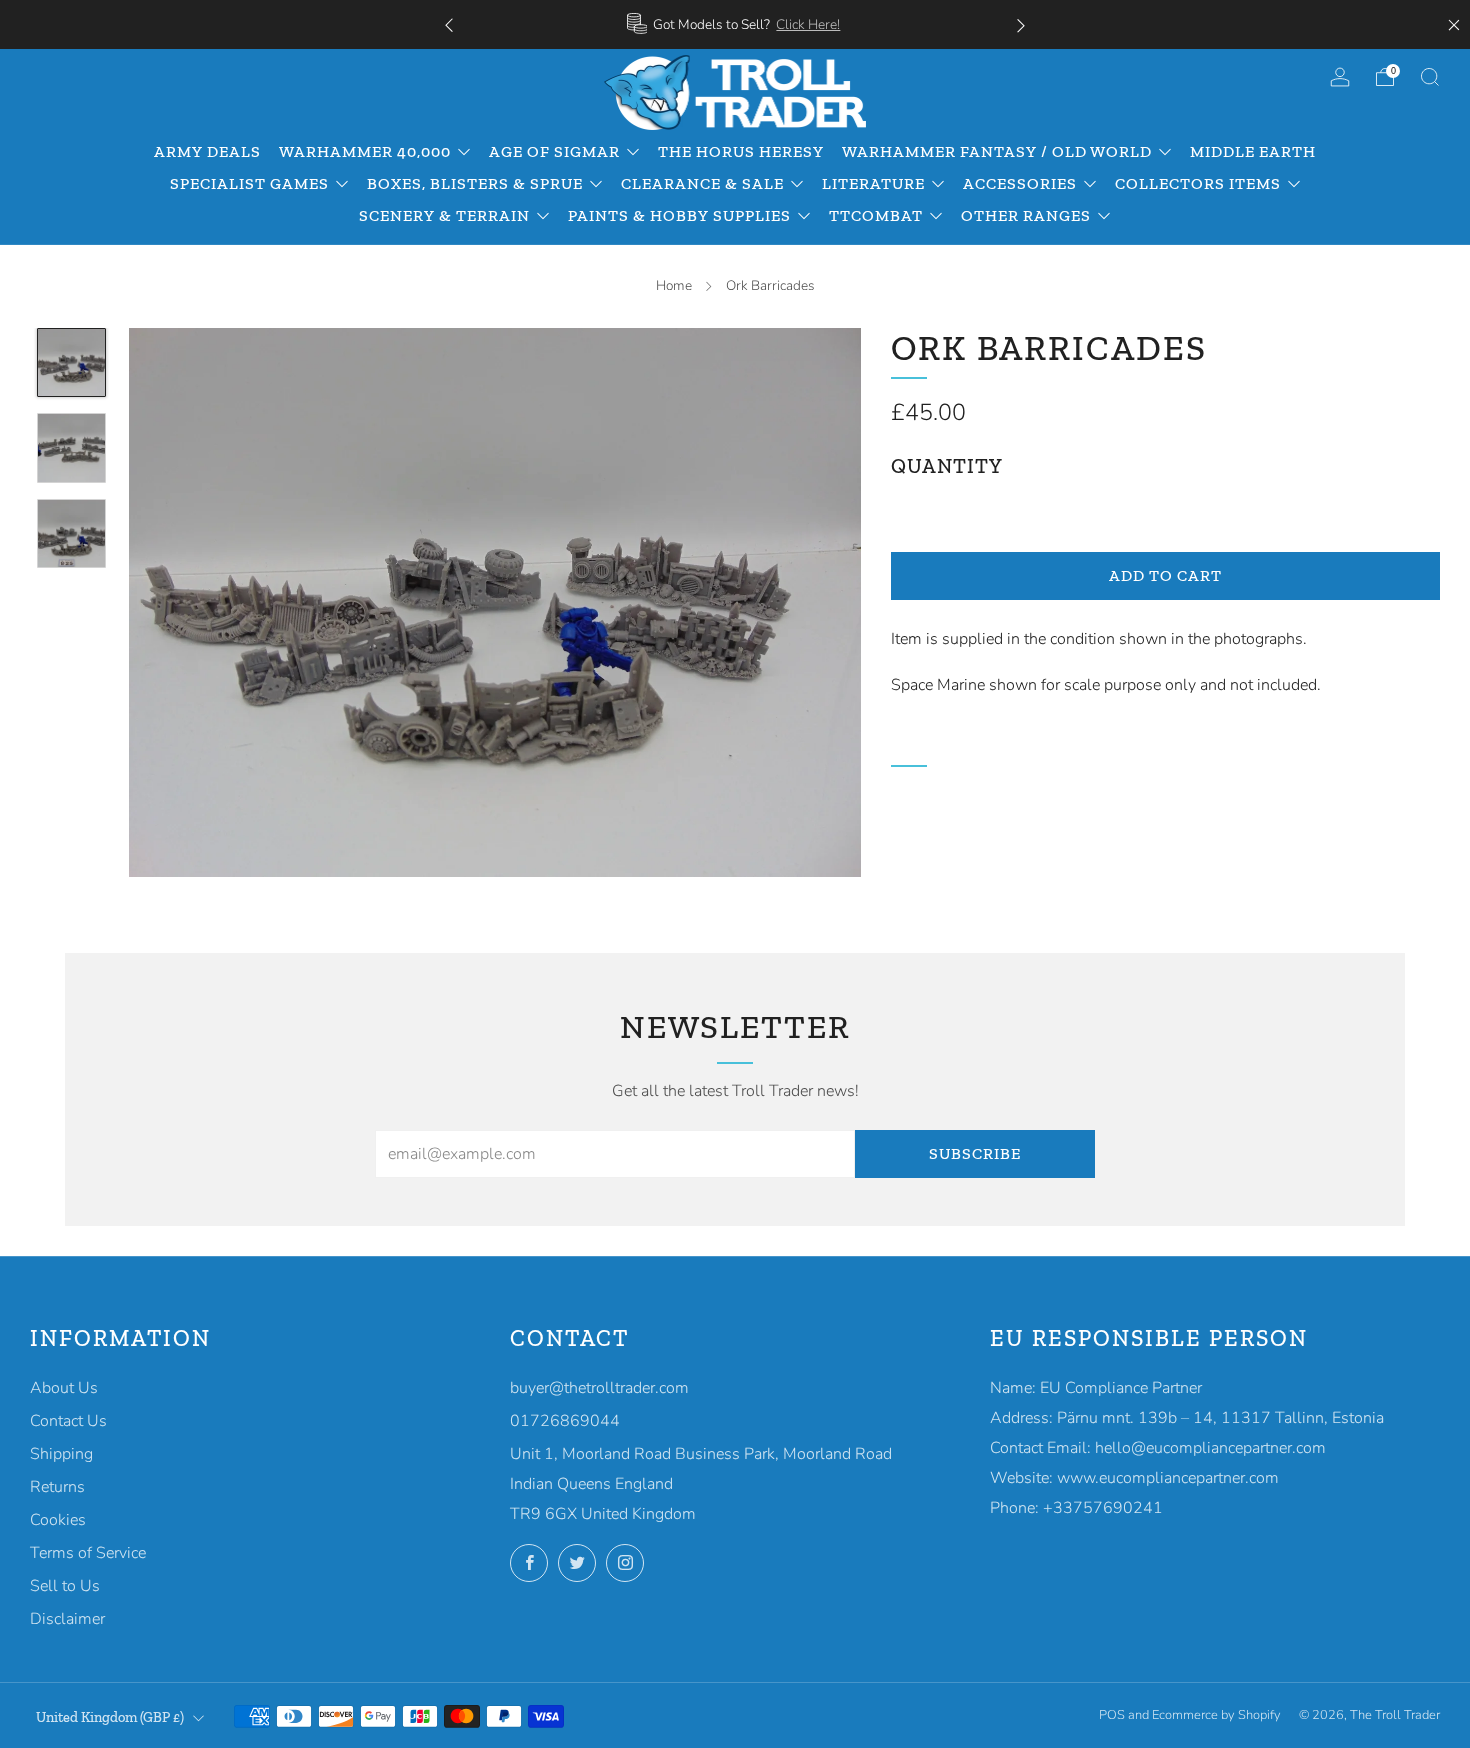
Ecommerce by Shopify (1216, 1715)
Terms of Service (88, 1553)
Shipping (61, 1454)
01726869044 (565, 1421)
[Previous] (449, 24)
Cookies (58, 1520)
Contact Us (68, 1421)
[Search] (1430, 77)
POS (1112, 1715)
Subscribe (975, 1153)
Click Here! (808, 24)
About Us (64, 1388)
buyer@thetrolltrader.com (599, 1388)
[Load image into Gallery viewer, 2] (72, 448)
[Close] (1454, 25)
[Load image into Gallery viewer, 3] (72, 534)
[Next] (1021, 24)
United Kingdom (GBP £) (110, 1717)
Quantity (947, 466)
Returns (57, 1487)
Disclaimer (67, 1619)
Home (674, 285)
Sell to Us (65, 1586)
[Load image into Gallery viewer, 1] (72, 363)
